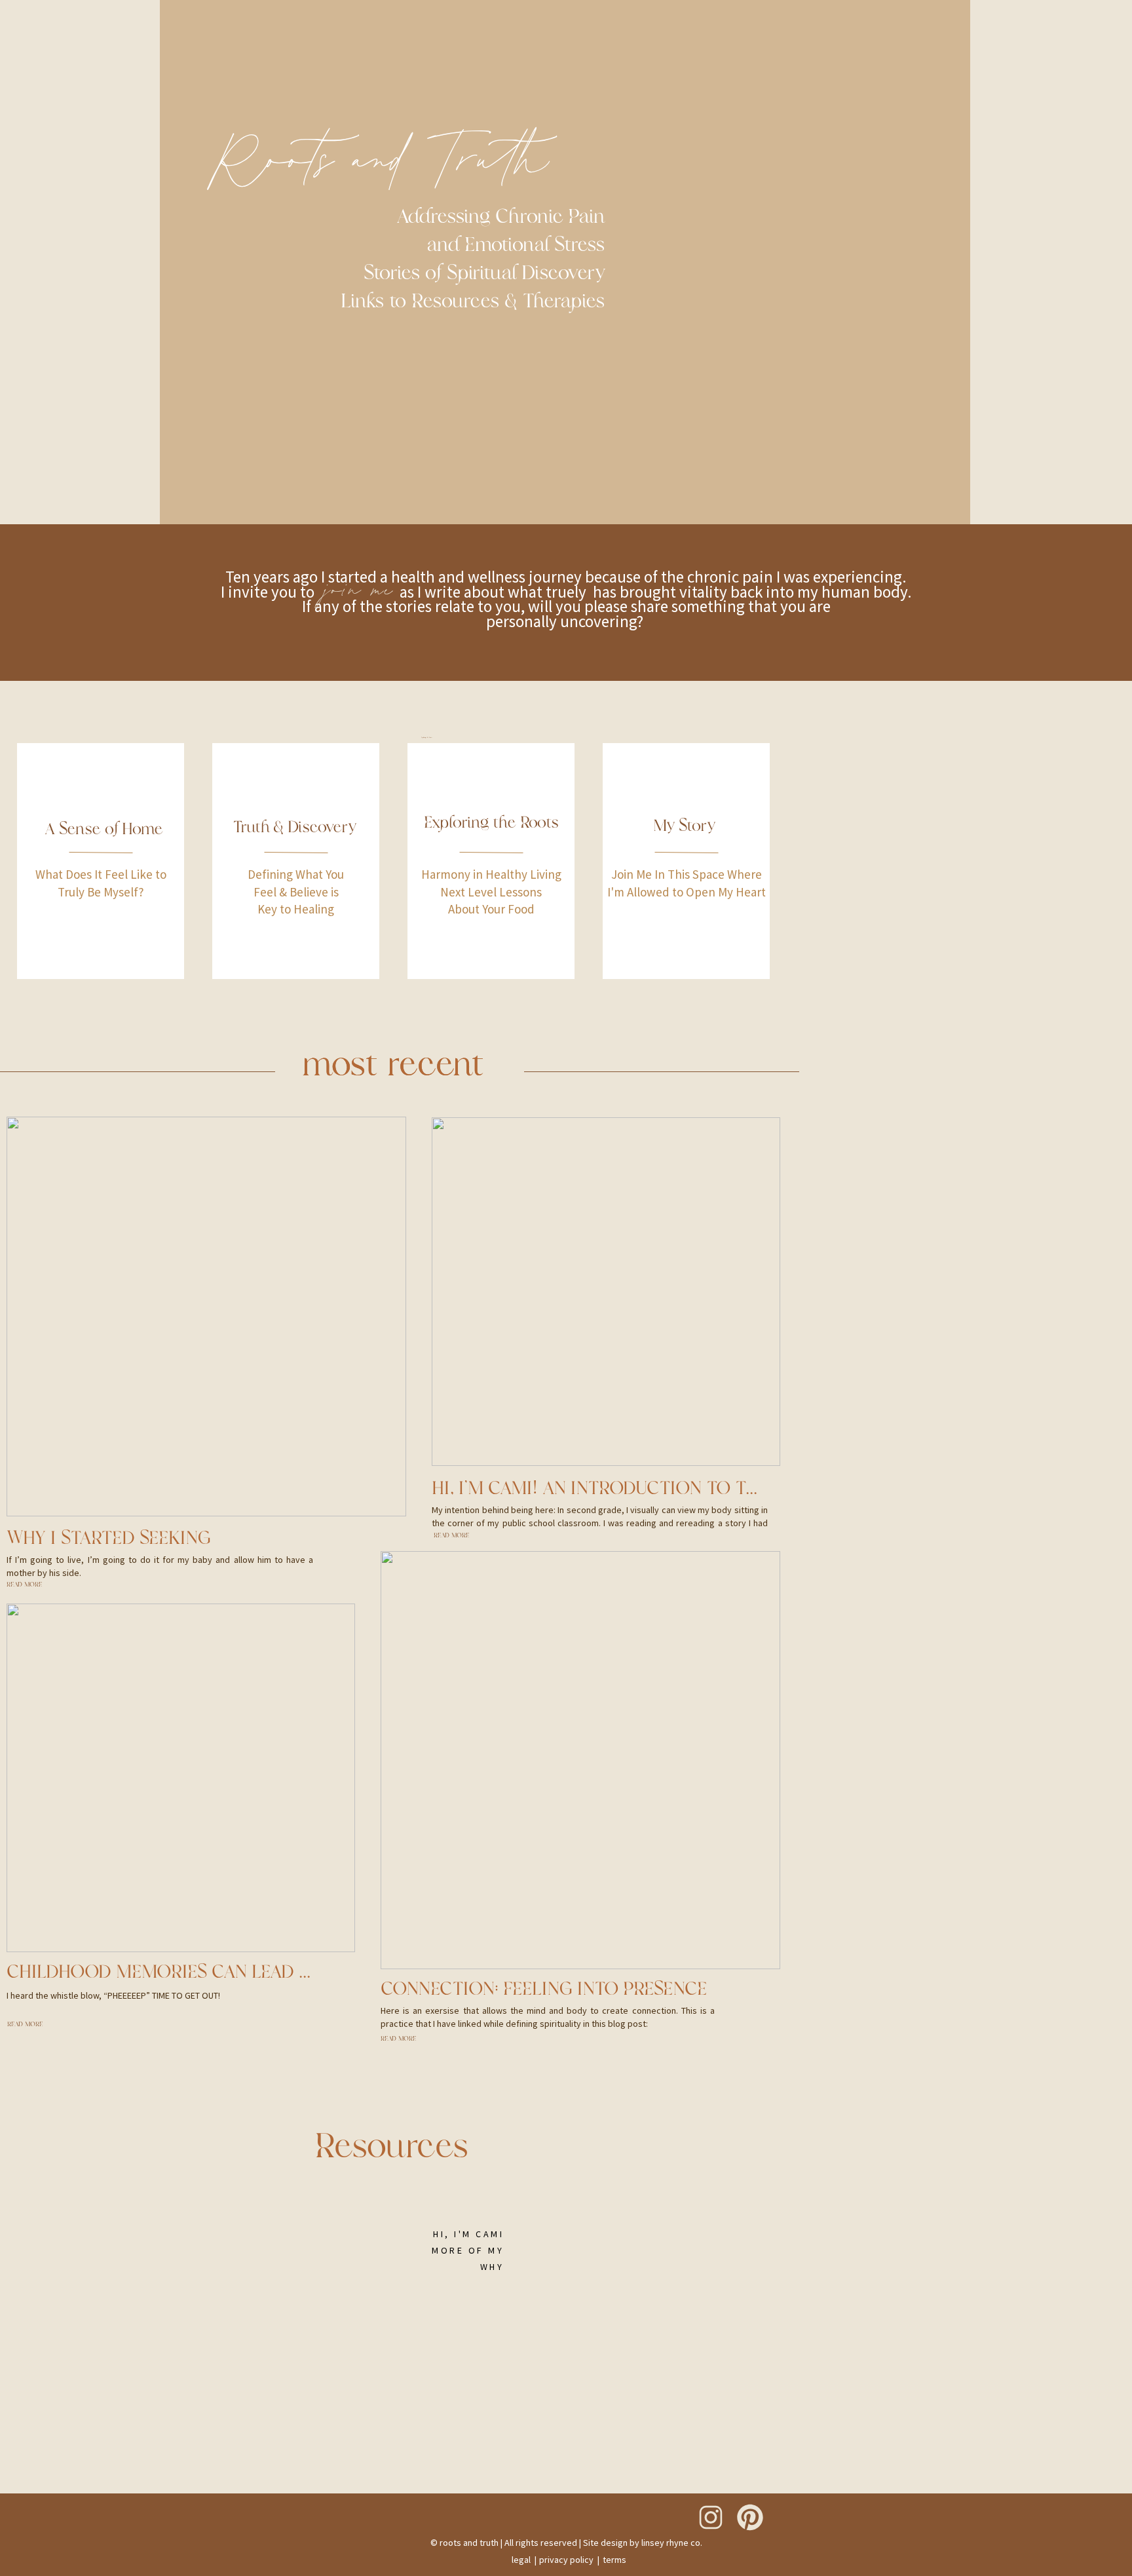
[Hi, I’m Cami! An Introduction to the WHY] (606, 1292)
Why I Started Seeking (109, 1538)
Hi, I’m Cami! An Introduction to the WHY (622, 1488)
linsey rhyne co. (672, 2543)
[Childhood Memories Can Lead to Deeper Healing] (181, 1778)
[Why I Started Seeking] (206, 1317)
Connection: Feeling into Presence (544, 1989)
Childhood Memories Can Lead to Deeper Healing (238, 1972)
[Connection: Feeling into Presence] (580, 1760)
